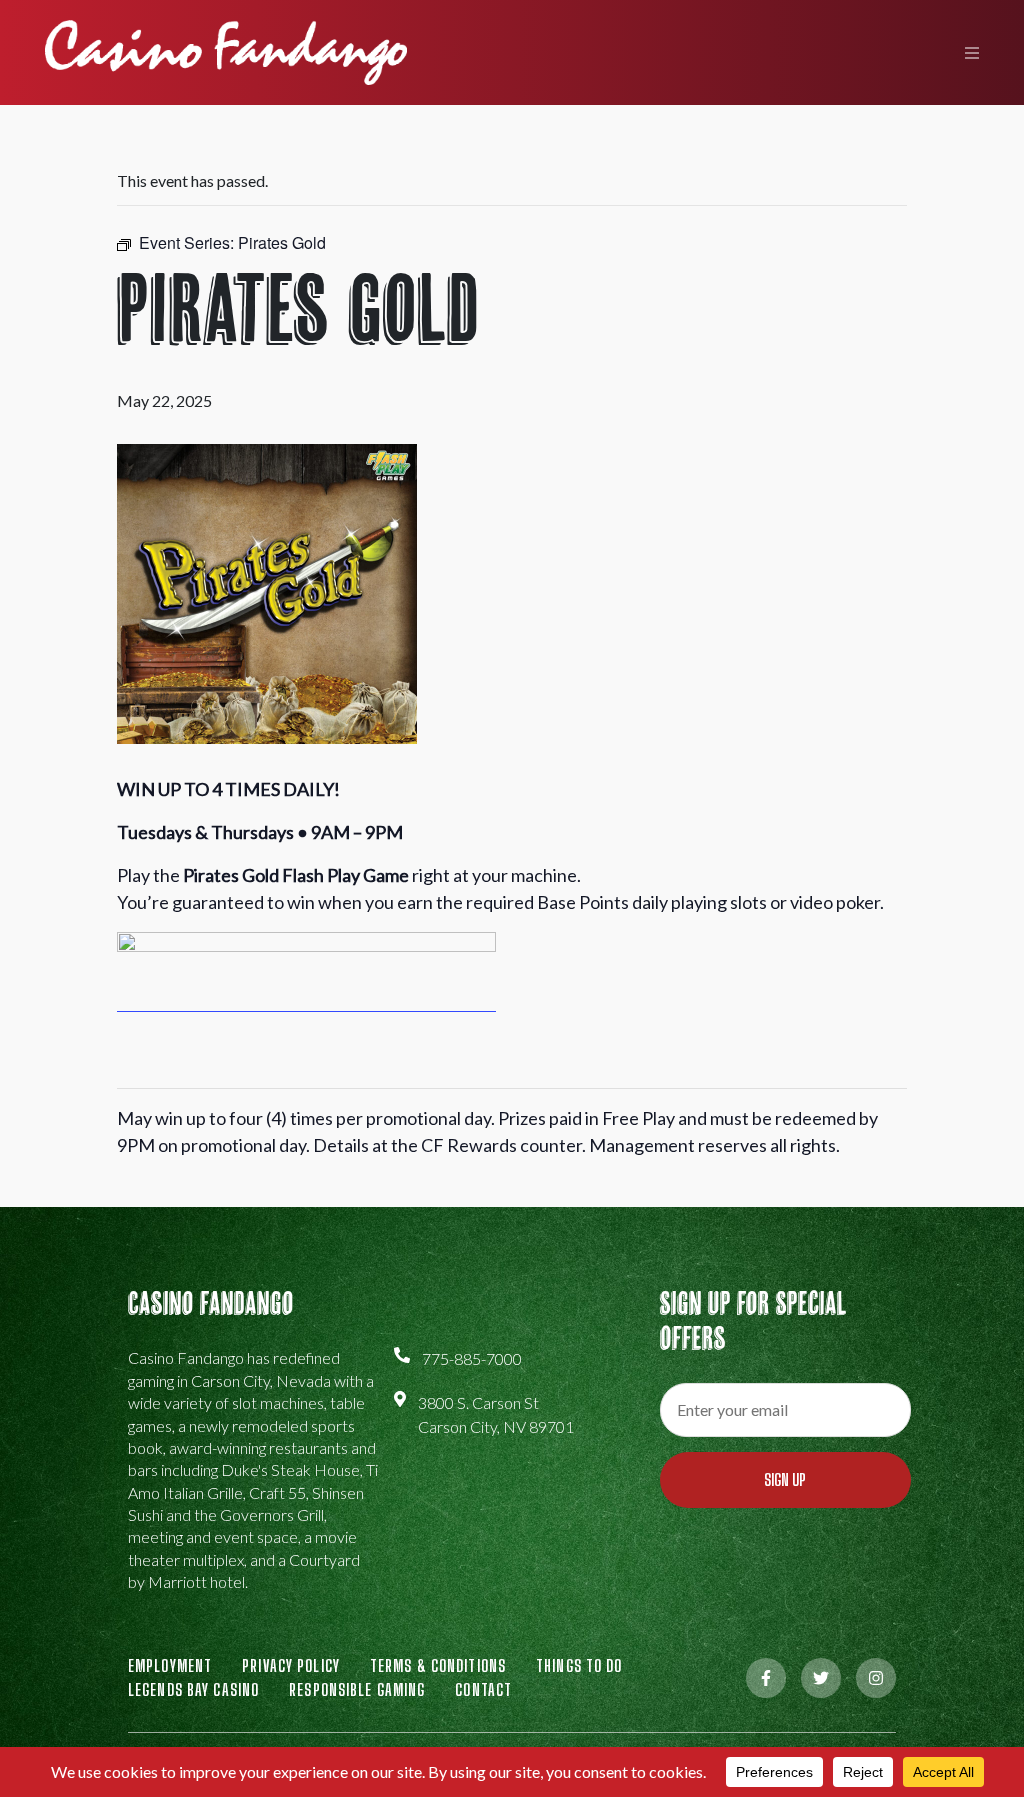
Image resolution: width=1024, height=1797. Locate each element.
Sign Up (785, 1479)
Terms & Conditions (438, 1665)
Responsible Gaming (357, 1689)
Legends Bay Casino (193, 1689)
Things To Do (579, 1665)
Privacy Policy (291, 1665)
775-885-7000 (472, 1358)
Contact (483, 1689)
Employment (170, 1665)
